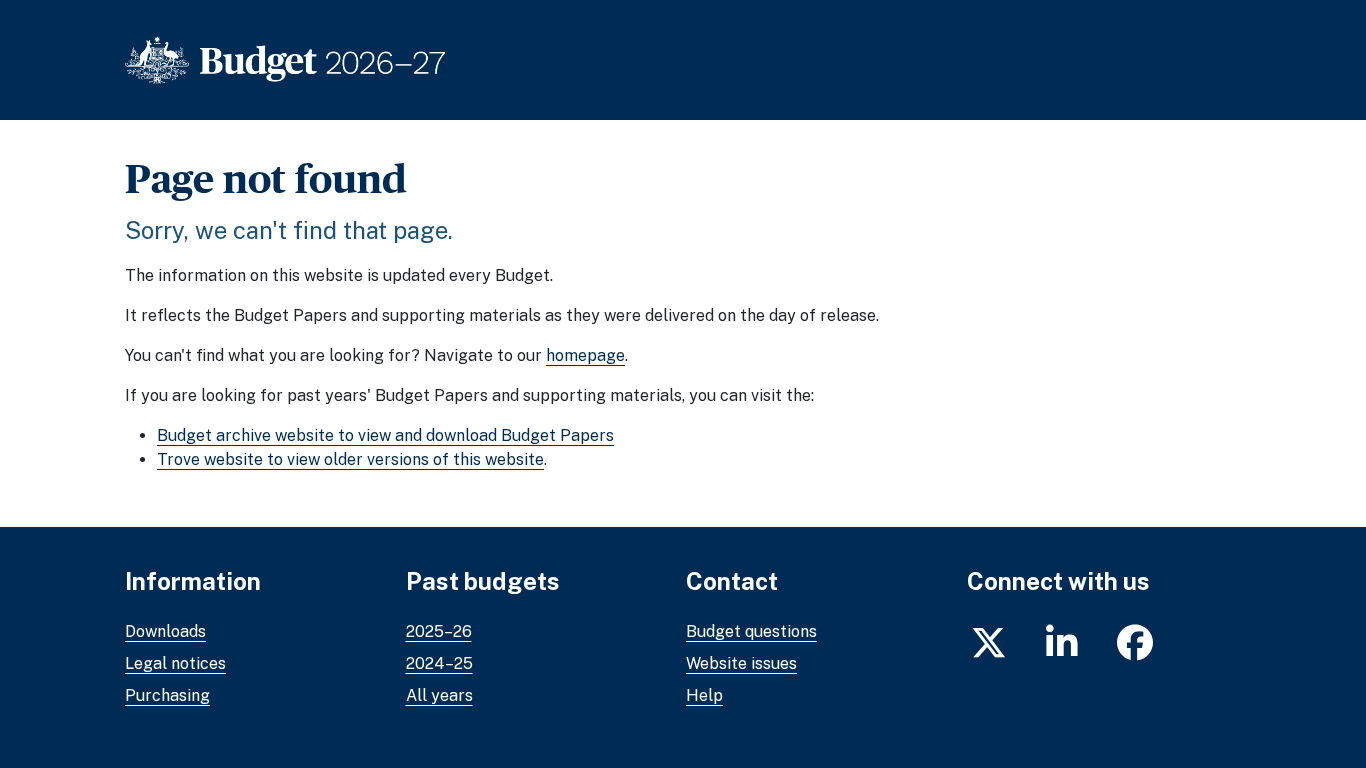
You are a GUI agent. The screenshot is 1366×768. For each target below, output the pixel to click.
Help (704, 695)
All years (439, 695)
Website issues (741, 663)
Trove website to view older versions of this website (350, 459)
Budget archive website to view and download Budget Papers (385, 435)
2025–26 (439, 631)
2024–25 (439, 663)
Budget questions (751, 631)
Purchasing (167, 695)
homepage (585, 355)
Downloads (165, 631)
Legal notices (175, 663)
